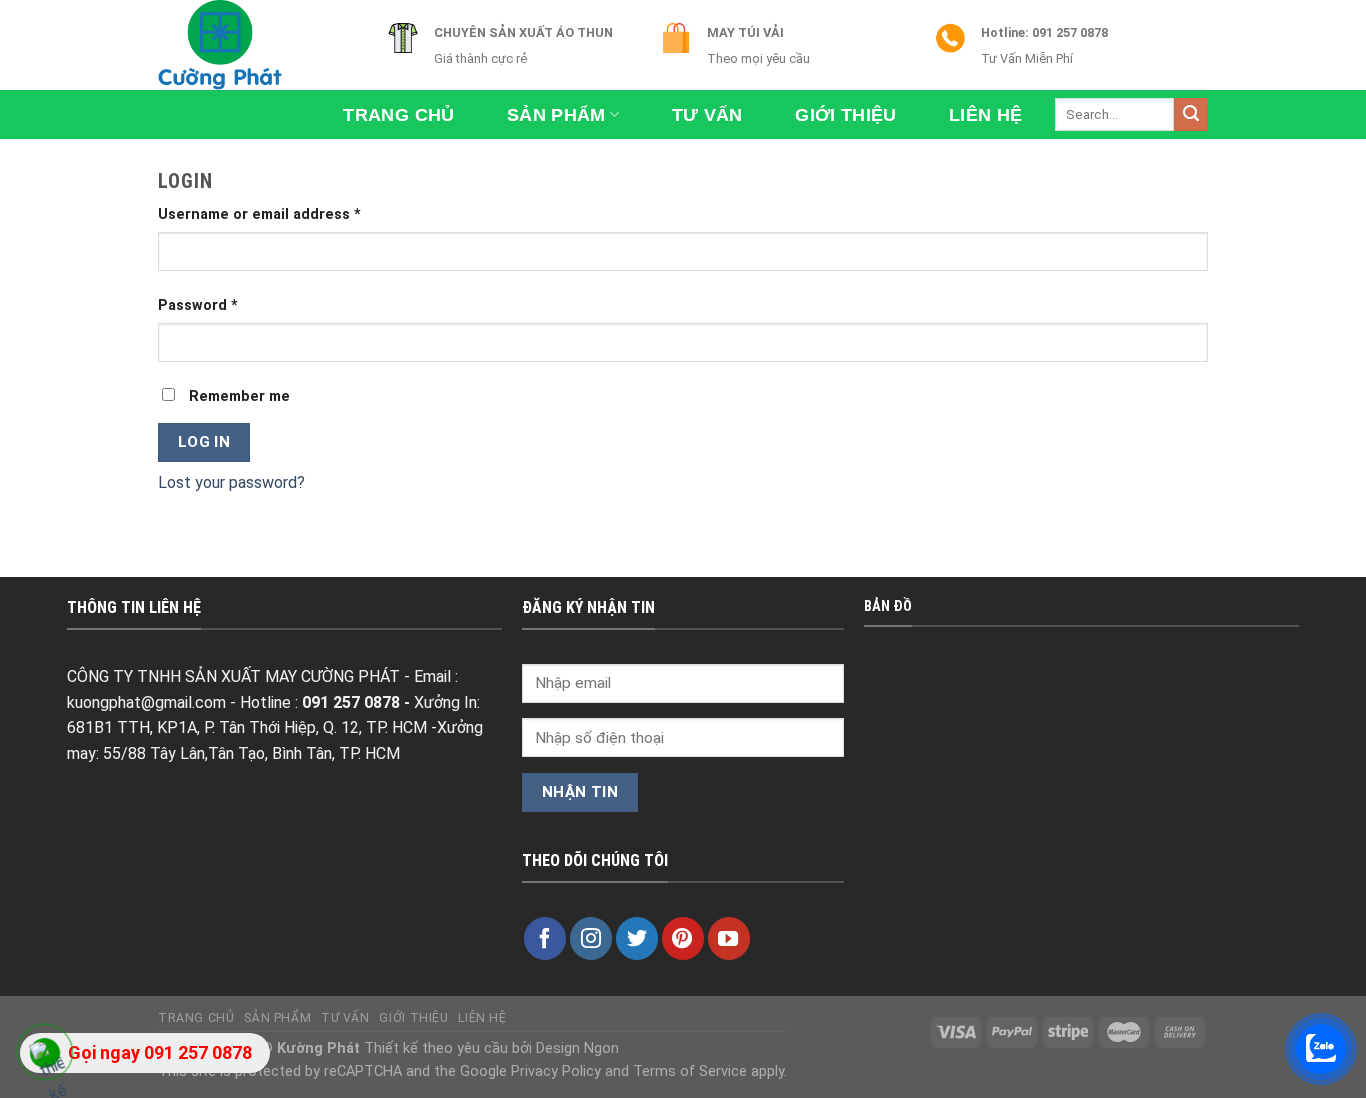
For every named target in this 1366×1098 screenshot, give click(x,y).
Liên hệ (985, 115)
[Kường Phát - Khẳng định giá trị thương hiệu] (258, 45)
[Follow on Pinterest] (683, 938)
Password (198, 305)
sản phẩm (556, 115)
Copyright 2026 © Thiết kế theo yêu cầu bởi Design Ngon (388, 1048)
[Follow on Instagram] (591, 938)
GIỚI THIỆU (846, 115)
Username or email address (259, 214)
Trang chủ (398, 115)
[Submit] (1191, 115)
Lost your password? (231, 482)
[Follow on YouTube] (729, 938)
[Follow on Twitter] (637, 938)
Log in (204, 442)
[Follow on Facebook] (545, 938)
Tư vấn (707, 115)
